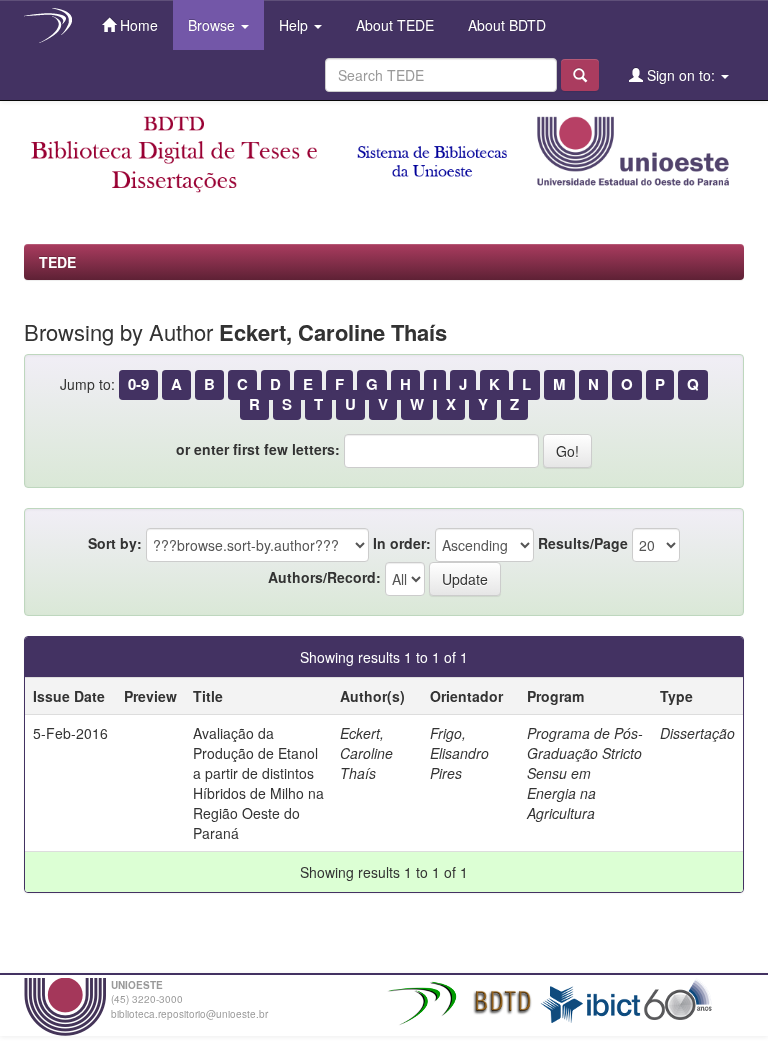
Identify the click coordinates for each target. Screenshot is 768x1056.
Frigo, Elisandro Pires (459, 753)
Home (137, 25)
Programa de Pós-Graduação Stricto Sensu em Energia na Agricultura (585, 773)
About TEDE (393, 25)
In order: (402, 543)
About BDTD (505, 25)
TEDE (57, 262)
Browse (213, 25)
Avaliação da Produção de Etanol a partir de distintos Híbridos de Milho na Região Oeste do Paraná (258, 783)
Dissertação (697, 733)
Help (295, 25)
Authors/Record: (324, 577)
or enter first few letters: (258, 449)
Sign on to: (681, 75)
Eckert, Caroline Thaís (366, 753)
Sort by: (115, 543)
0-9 (138, 384)
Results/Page (583, 543)
